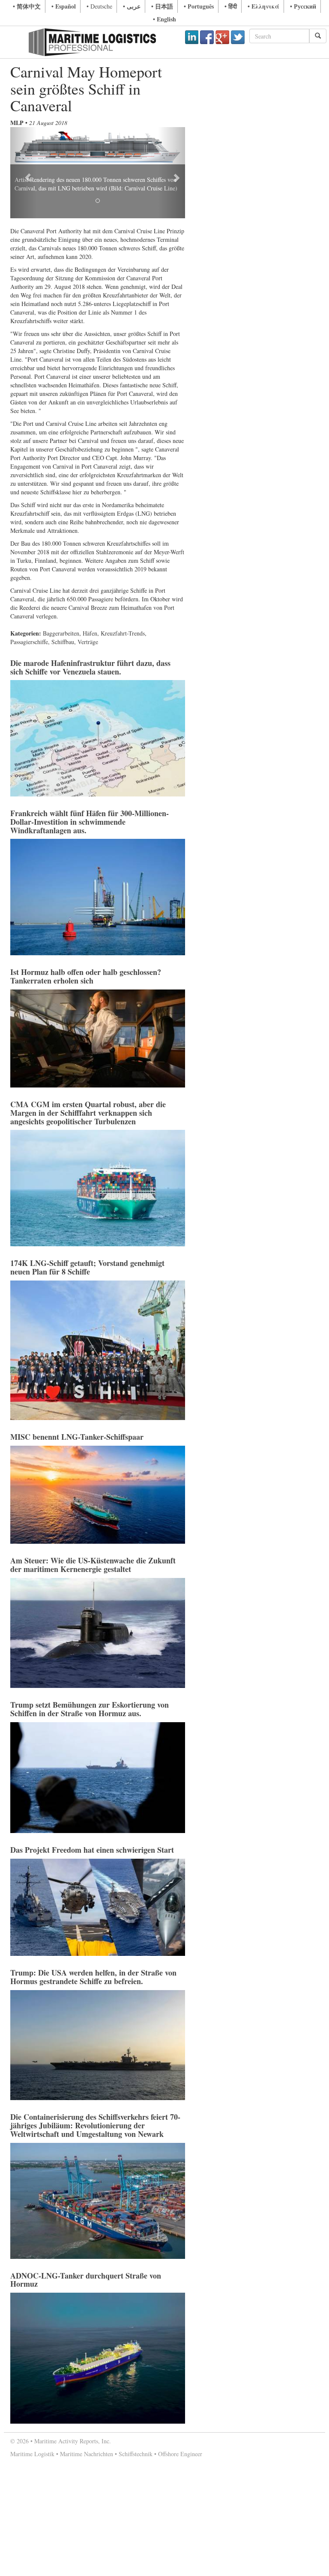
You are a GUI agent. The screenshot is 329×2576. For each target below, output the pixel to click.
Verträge (88, 642)
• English (164, 19)
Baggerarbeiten (61, 633)
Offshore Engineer (180, 2454)
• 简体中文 (27, 6)
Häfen (90, 633)
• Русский (303, 6)
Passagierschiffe (29, 642)
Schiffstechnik (136, 2454)
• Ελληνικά (263, 6)
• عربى (132, 6)
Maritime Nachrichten (87, 2454)
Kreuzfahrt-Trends (123, 633)
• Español (64, 6)
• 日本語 (162, 6)
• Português (199, 6)
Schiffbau (63, 642)
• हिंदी (231, 6)
